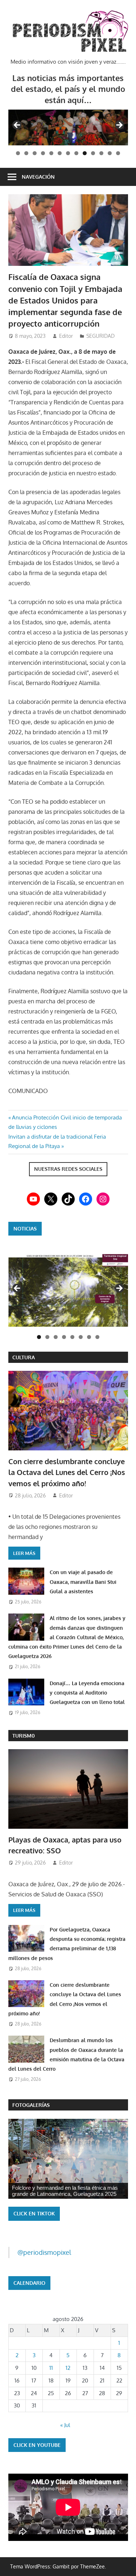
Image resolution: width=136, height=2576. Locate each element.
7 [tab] (68, 153)
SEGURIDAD (100, 336)
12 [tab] (110, 153)
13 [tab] (118, 153)
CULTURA (24, 1357)
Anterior (17, 1289)
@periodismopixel (44, 2252)
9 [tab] (85, 153)
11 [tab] (101, 153)
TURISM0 (24, 1736)
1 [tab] (18, 153)
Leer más (24, 1553)
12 (68, 2368)
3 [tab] (35, 153)
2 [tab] (26, 153)
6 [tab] (60, 153)
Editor (66, 336)
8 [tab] (76, 153)
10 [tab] (93, 153)
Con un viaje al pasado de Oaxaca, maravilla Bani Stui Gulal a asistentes (83, 1582)
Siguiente (119, 1289)
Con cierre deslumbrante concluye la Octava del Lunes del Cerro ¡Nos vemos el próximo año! (67, 1472)
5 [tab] (51, 153)
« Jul (65, 2425)
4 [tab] (43, 153)
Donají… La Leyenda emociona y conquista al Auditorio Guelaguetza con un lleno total (87, 1693)
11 (51, 2368)
